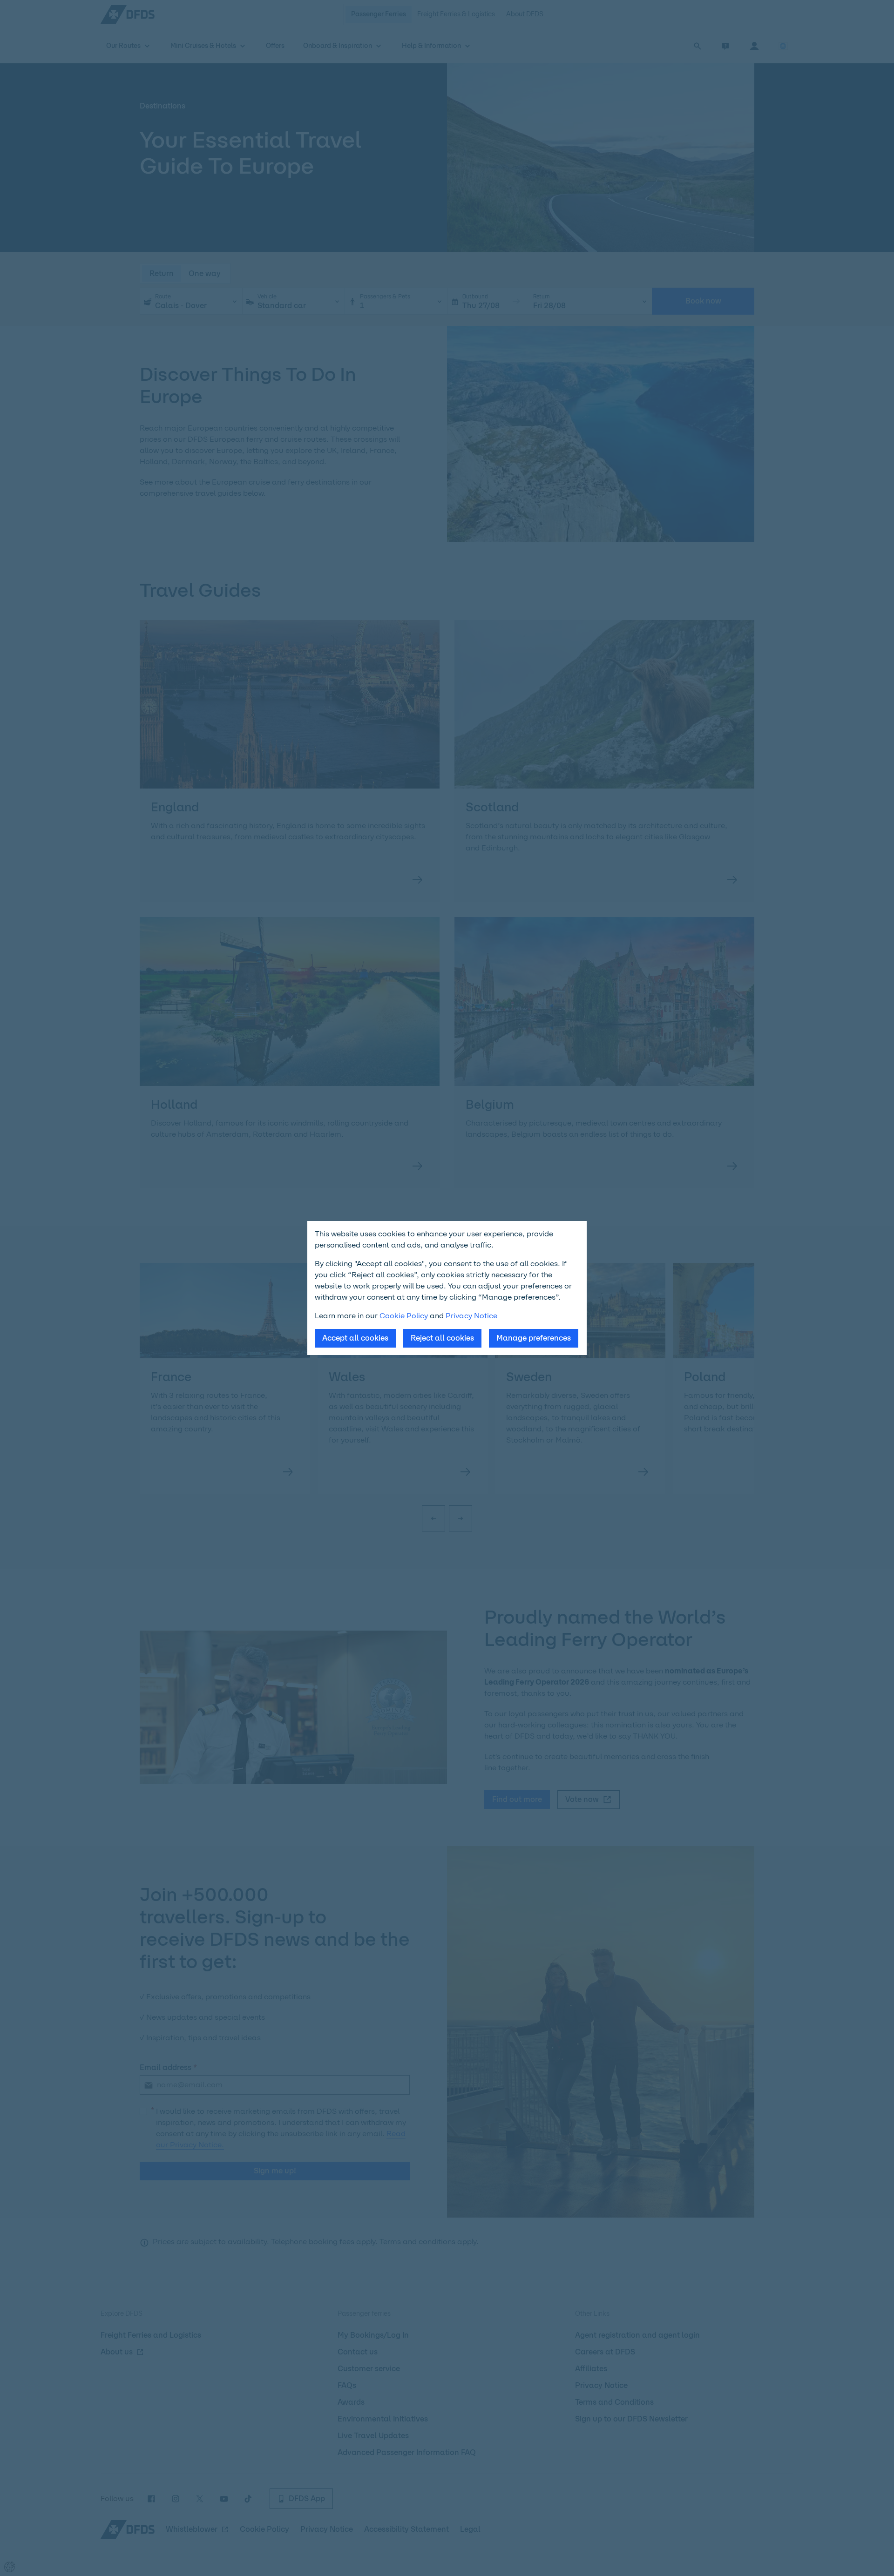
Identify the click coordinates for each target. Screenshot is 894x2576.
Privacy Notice (471, 1316)
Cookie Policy (404, 1316)
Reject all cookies (442, 1338)
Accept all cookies (355, 1338)
